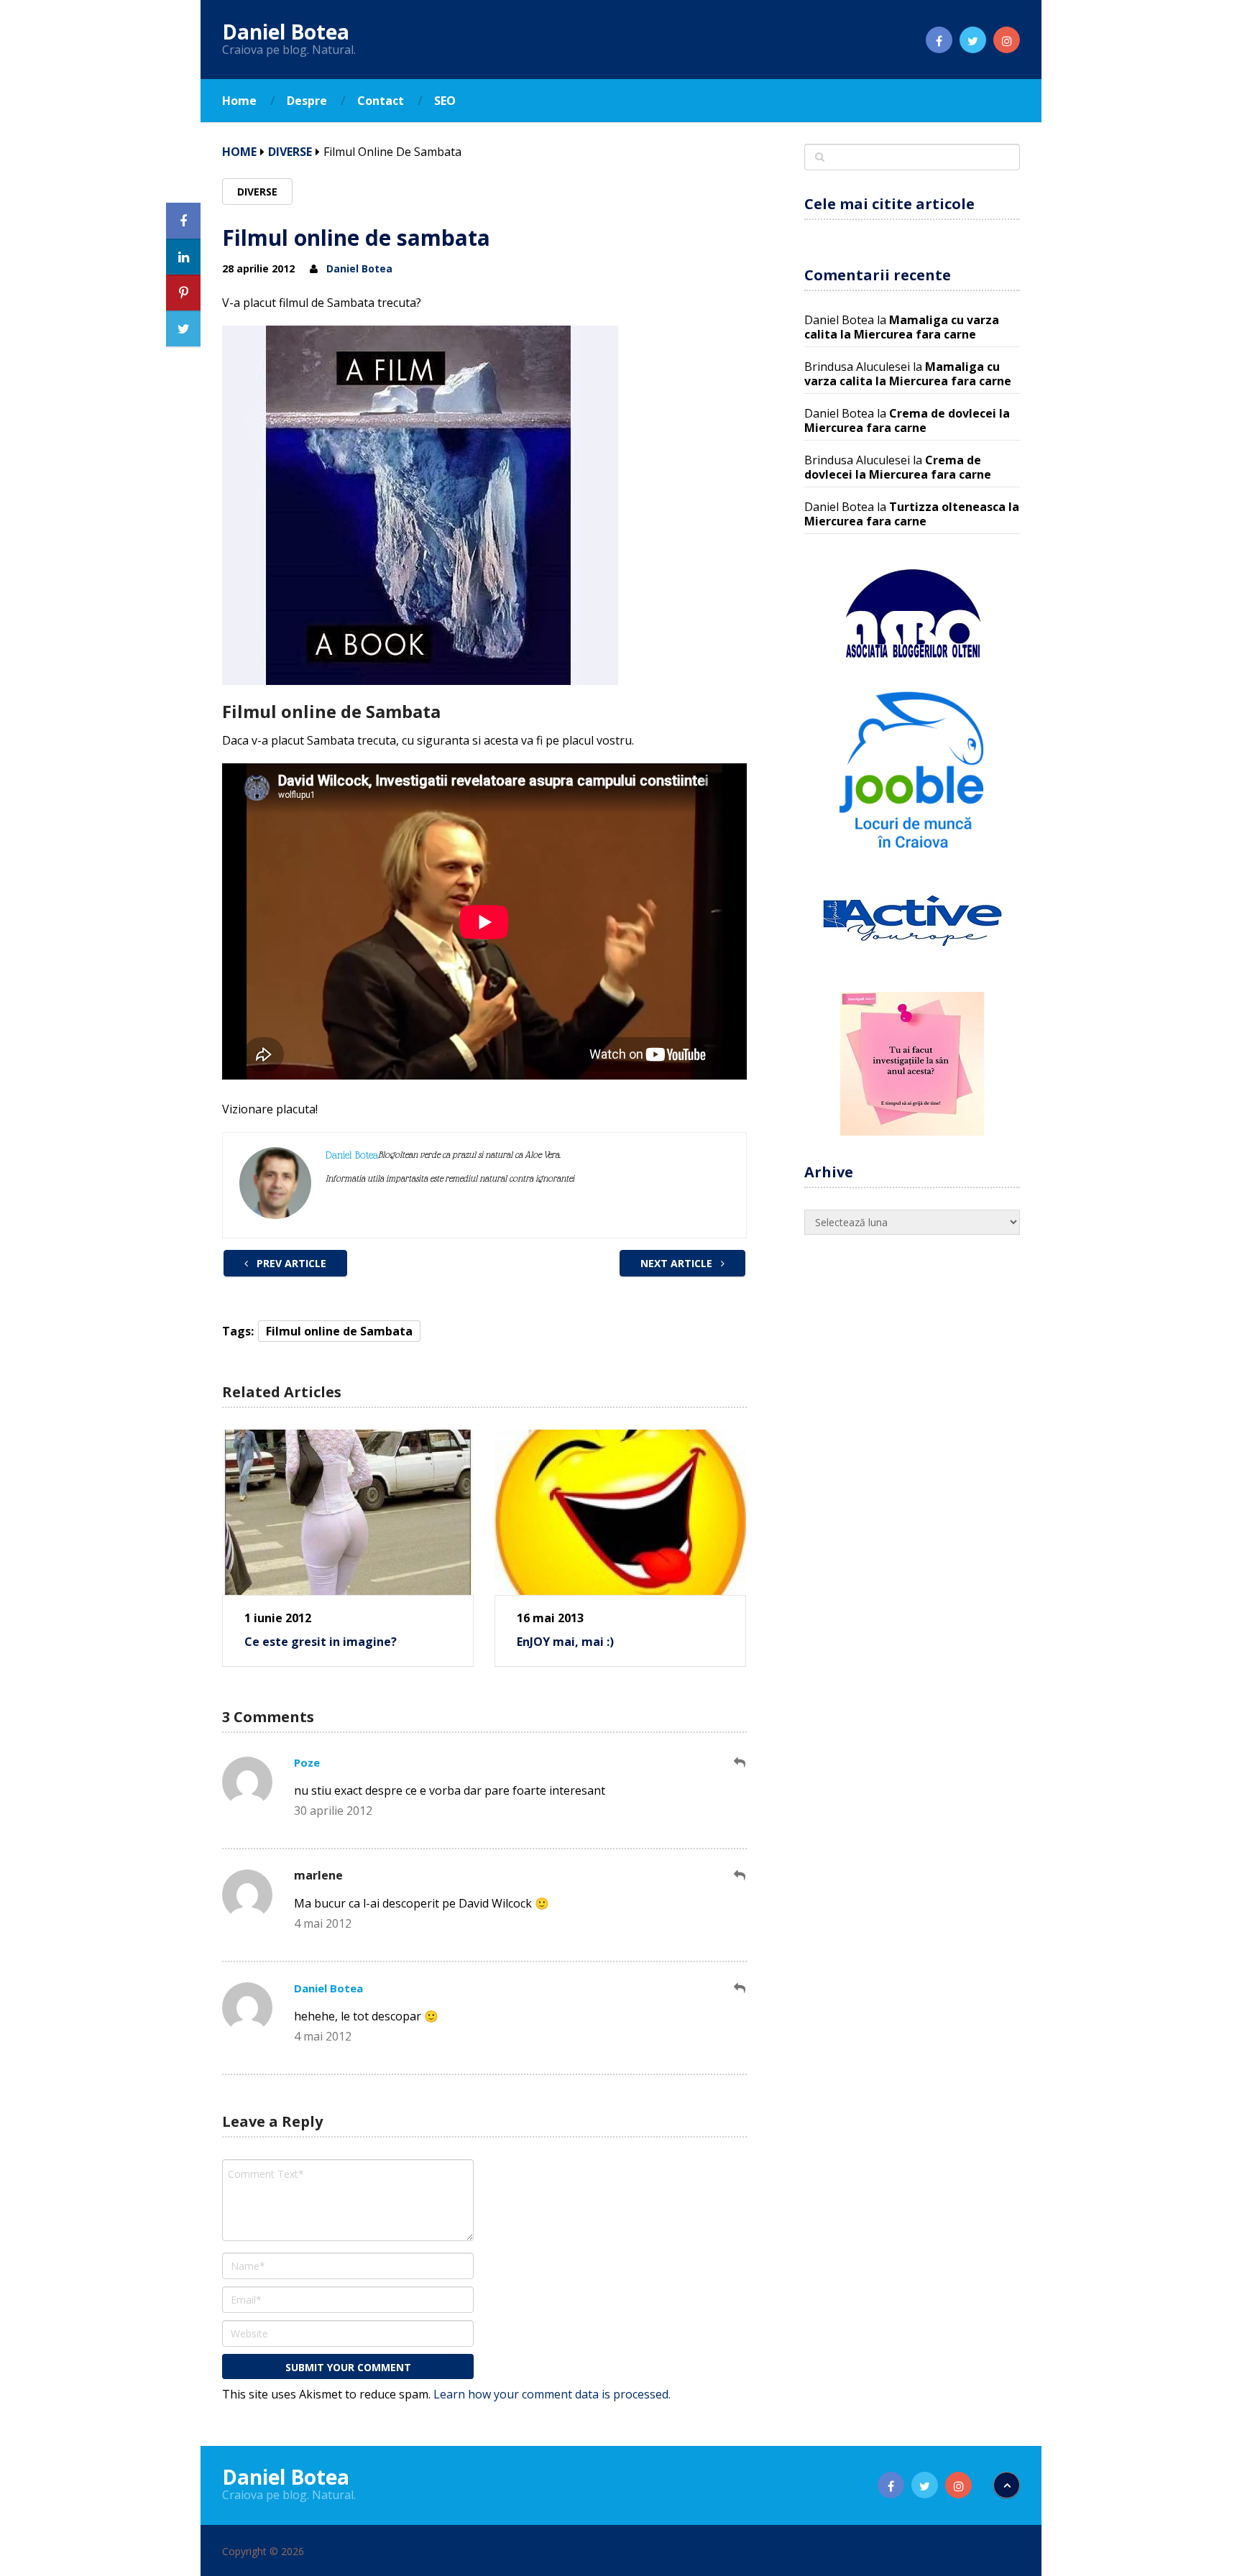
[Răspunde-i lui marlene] (740, 1876)
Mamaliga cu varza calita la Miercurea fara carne (902, 327)
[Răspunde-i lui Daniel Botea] (740, 1988)
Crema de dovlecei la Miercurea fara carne (907, 420)
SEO (445, 101)
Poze (307, 1762)
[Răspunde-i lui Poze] (740, 1763)
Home (239, 101)
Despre (307, 101)
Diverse (290, 152)
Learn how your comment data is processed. (552, 2394)
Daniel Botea (286, 32)
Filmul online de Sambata (339, 1331)
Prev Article (290, 1263)
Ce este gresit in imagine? (321, 1642)
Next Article (678, 1263)
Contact (381, 101)
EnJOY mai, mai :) (565, 1642)
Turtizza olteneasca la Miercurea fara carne (912, 514)
